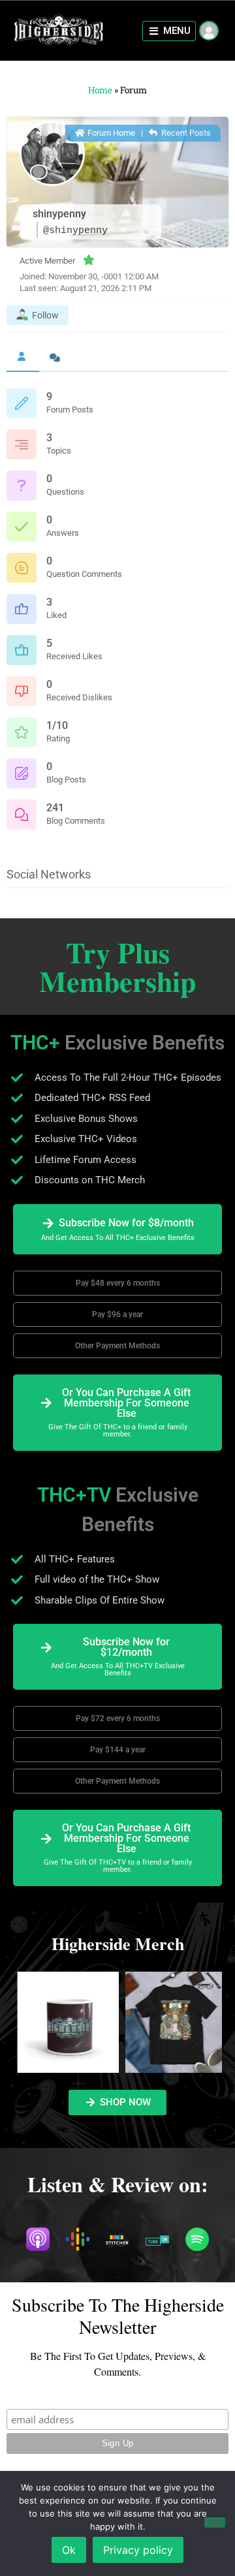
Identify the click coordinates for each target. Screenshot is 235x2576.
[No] (215, 2522)
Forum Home (110, 133)
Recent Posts (185, 133)
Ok (69, 2550)
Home (100, 90)
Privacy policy (138, 2550)
